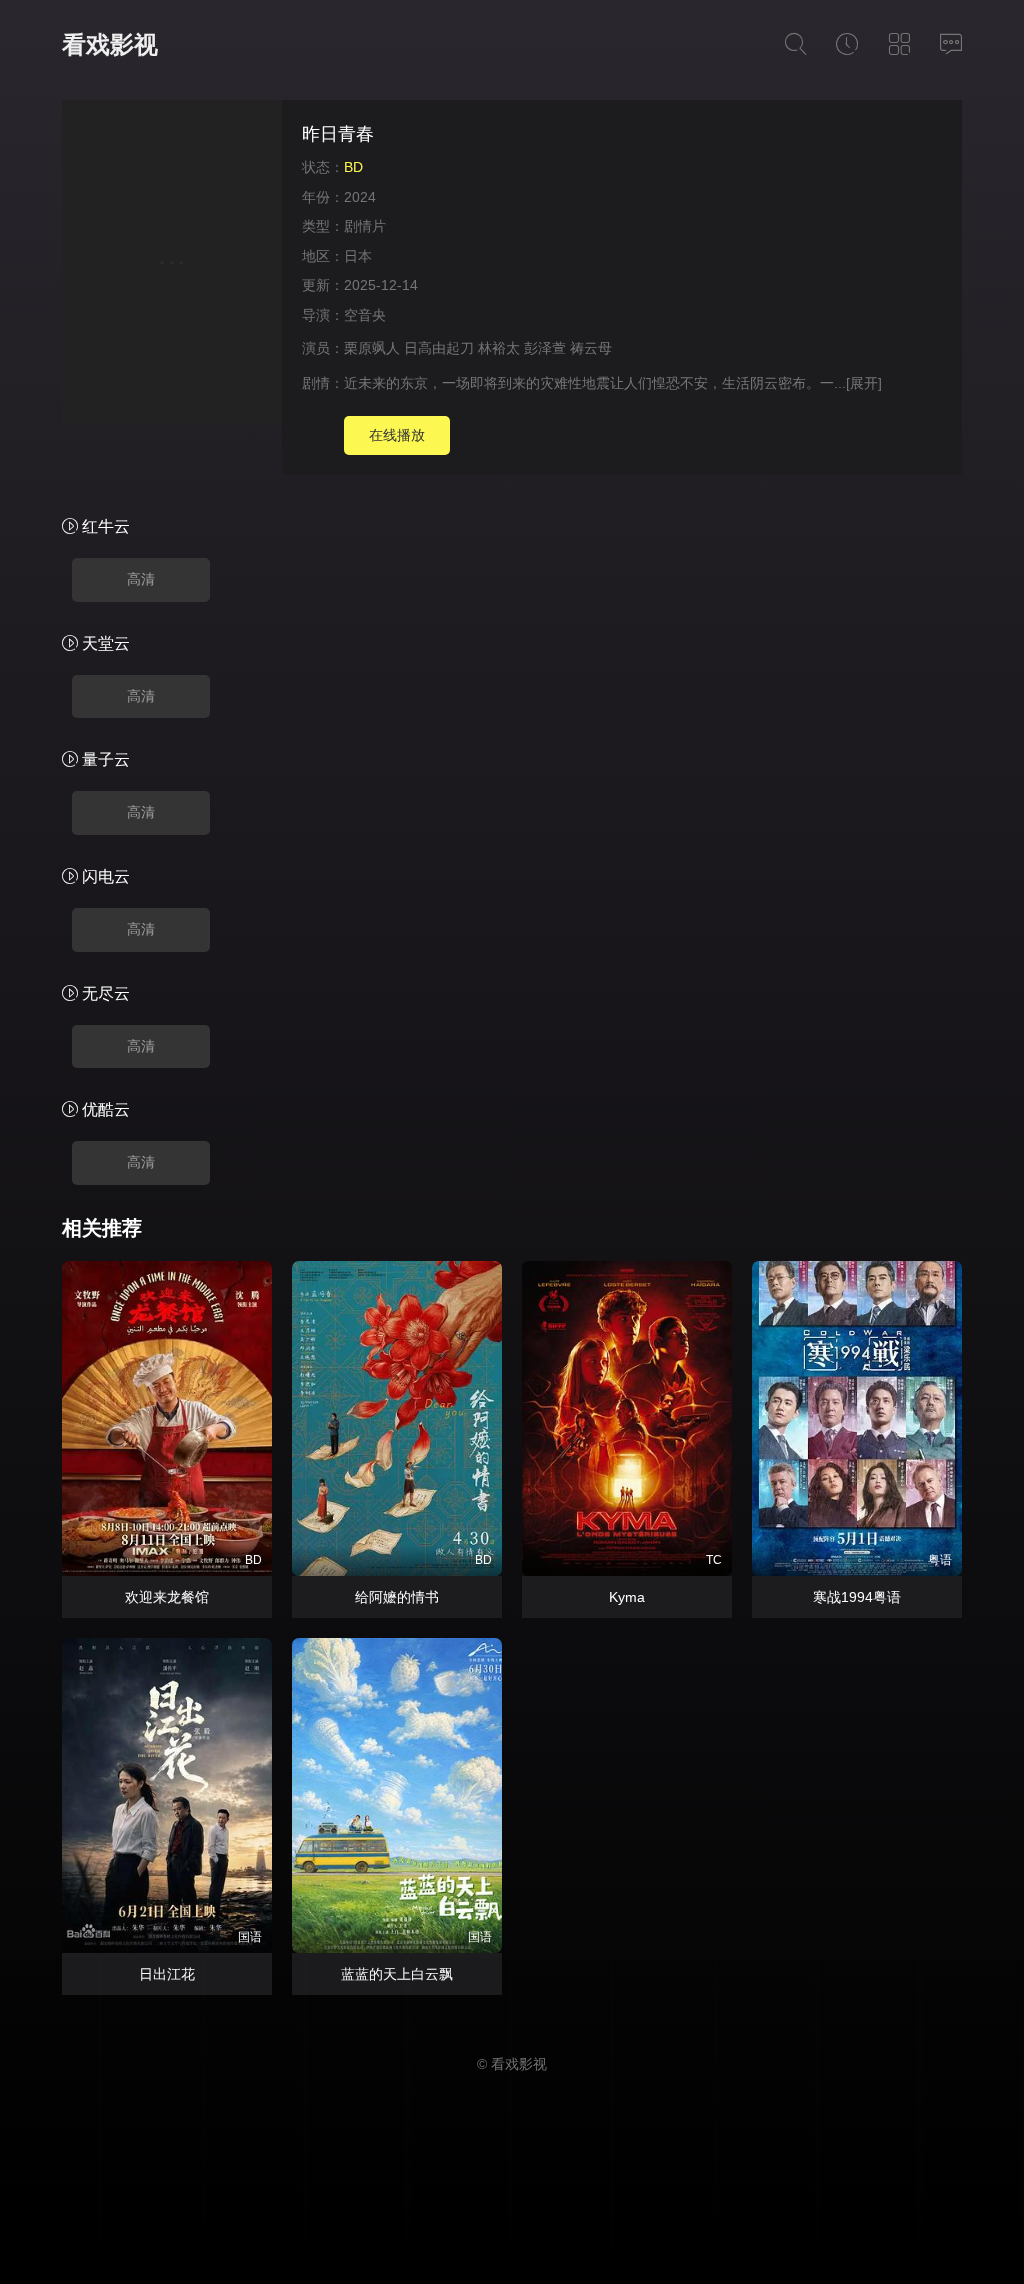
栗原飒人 (372, 348)
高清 (141, 579)
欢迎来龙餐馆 (167, 1597)
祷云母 (591, 348)
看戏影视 (110, 44)
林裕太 (499, 348)
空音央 (365, 315)
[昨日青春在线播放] (172, 265)
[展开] (864, 383)
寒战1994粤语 (857, 1597)
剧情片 (365, 226)
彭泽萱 (545, 348)
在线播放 (397, 435)
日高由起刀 (439, 348)
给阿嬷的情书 (397, 1597)
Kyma (627, 1597)
